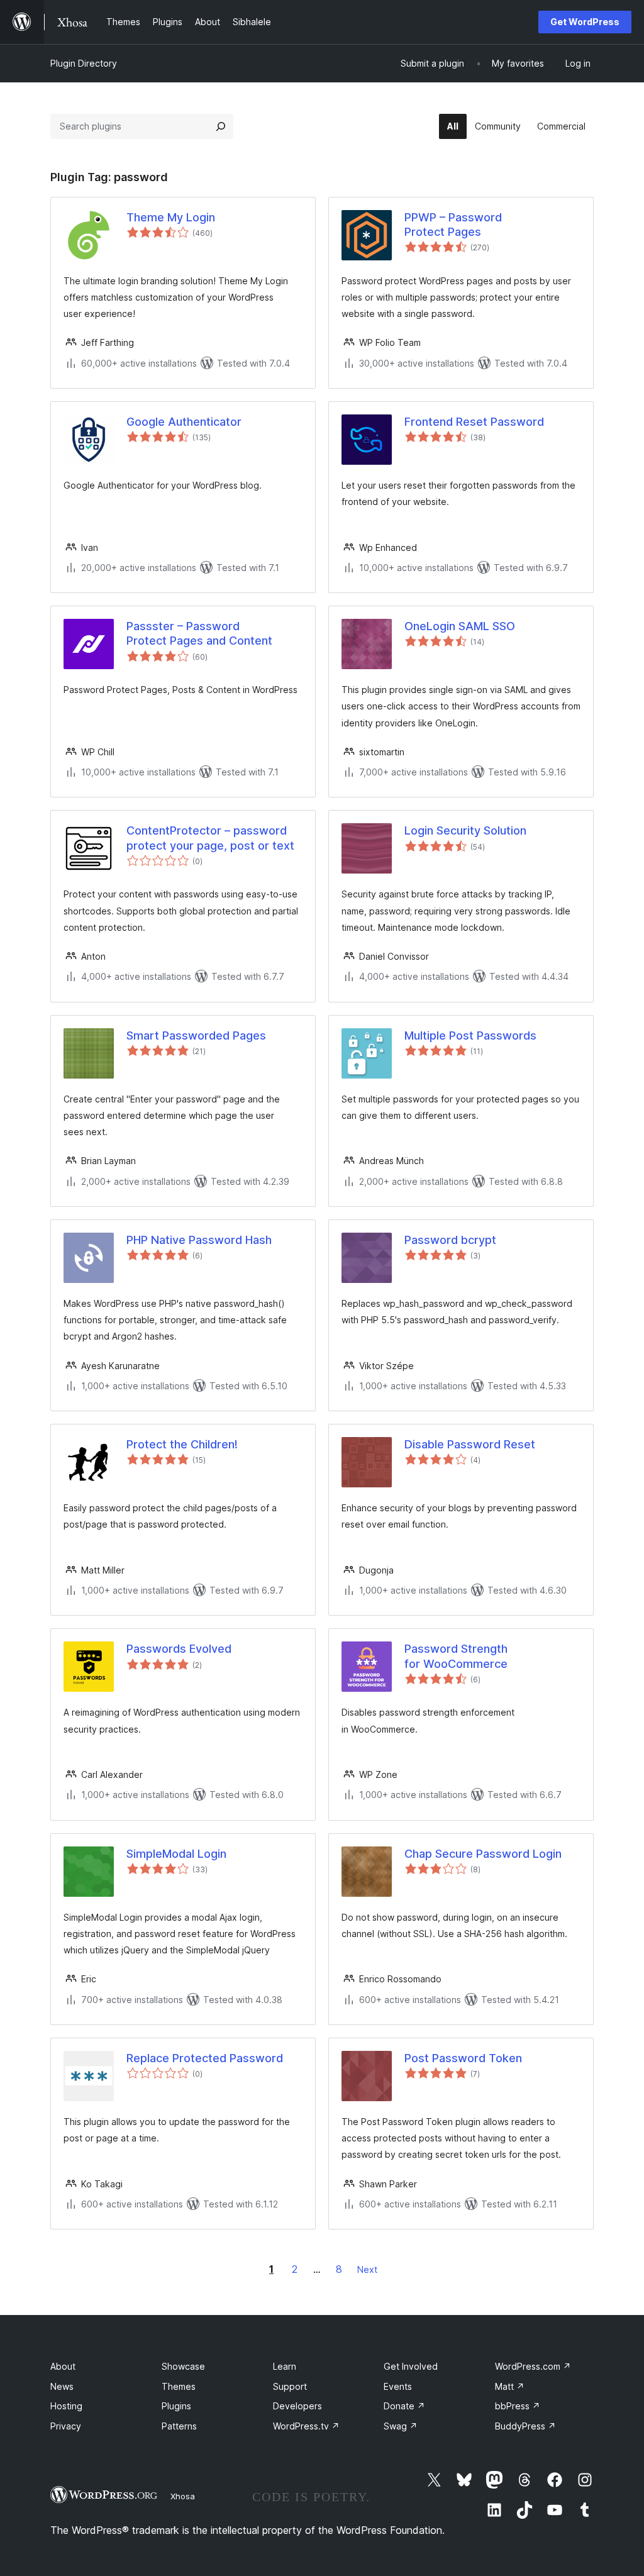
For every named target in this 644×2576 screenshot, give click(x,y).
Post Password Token (463, 2058)
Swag (401, 2426)
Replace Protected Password (205, 2058)
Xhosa (183, 2496)
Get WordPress (585, 22)
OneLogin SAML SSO (460, 626)
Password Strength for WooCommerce (456, 1656)
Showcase (183, 2366)
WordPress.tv (306, 2426)
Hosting (66, 2406)
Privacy (66, 2426)
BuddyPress (525, 2426)
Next (367, 2269)
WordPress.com (533, 2366)
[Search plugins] (221, 126)
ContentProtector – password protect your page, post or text (210, 838)
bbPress (518, 2406)
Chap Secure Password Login (483, 1854)
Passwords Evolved (179, 1649)
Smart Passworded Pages (196, 1035)
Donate (404, 2406)
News (62, 2386)
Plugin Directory (84, 63)
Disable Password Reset (470, 1444)
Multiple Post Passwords (470, 1035)
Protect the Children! (182, 1444)
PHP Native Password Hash (199, 1240)
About (63, 2366)
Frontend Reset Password (474, 422)
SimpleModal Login (176, 1854)
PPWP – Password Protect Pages (453, 225)
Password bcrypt (450, 1240)
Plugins (176, 2406)
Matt (510, 2386)
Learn (285, 2366)
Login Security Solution (465, 830)
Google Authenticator (184, 422)
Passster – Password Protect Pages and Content (199, 633)
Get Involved (411, 2366)
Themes (179, 2386)
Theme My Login (171, 217)
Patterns (179, 2426)
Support (290, 2386)
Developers (297, 2406)
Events (398, 2386)
